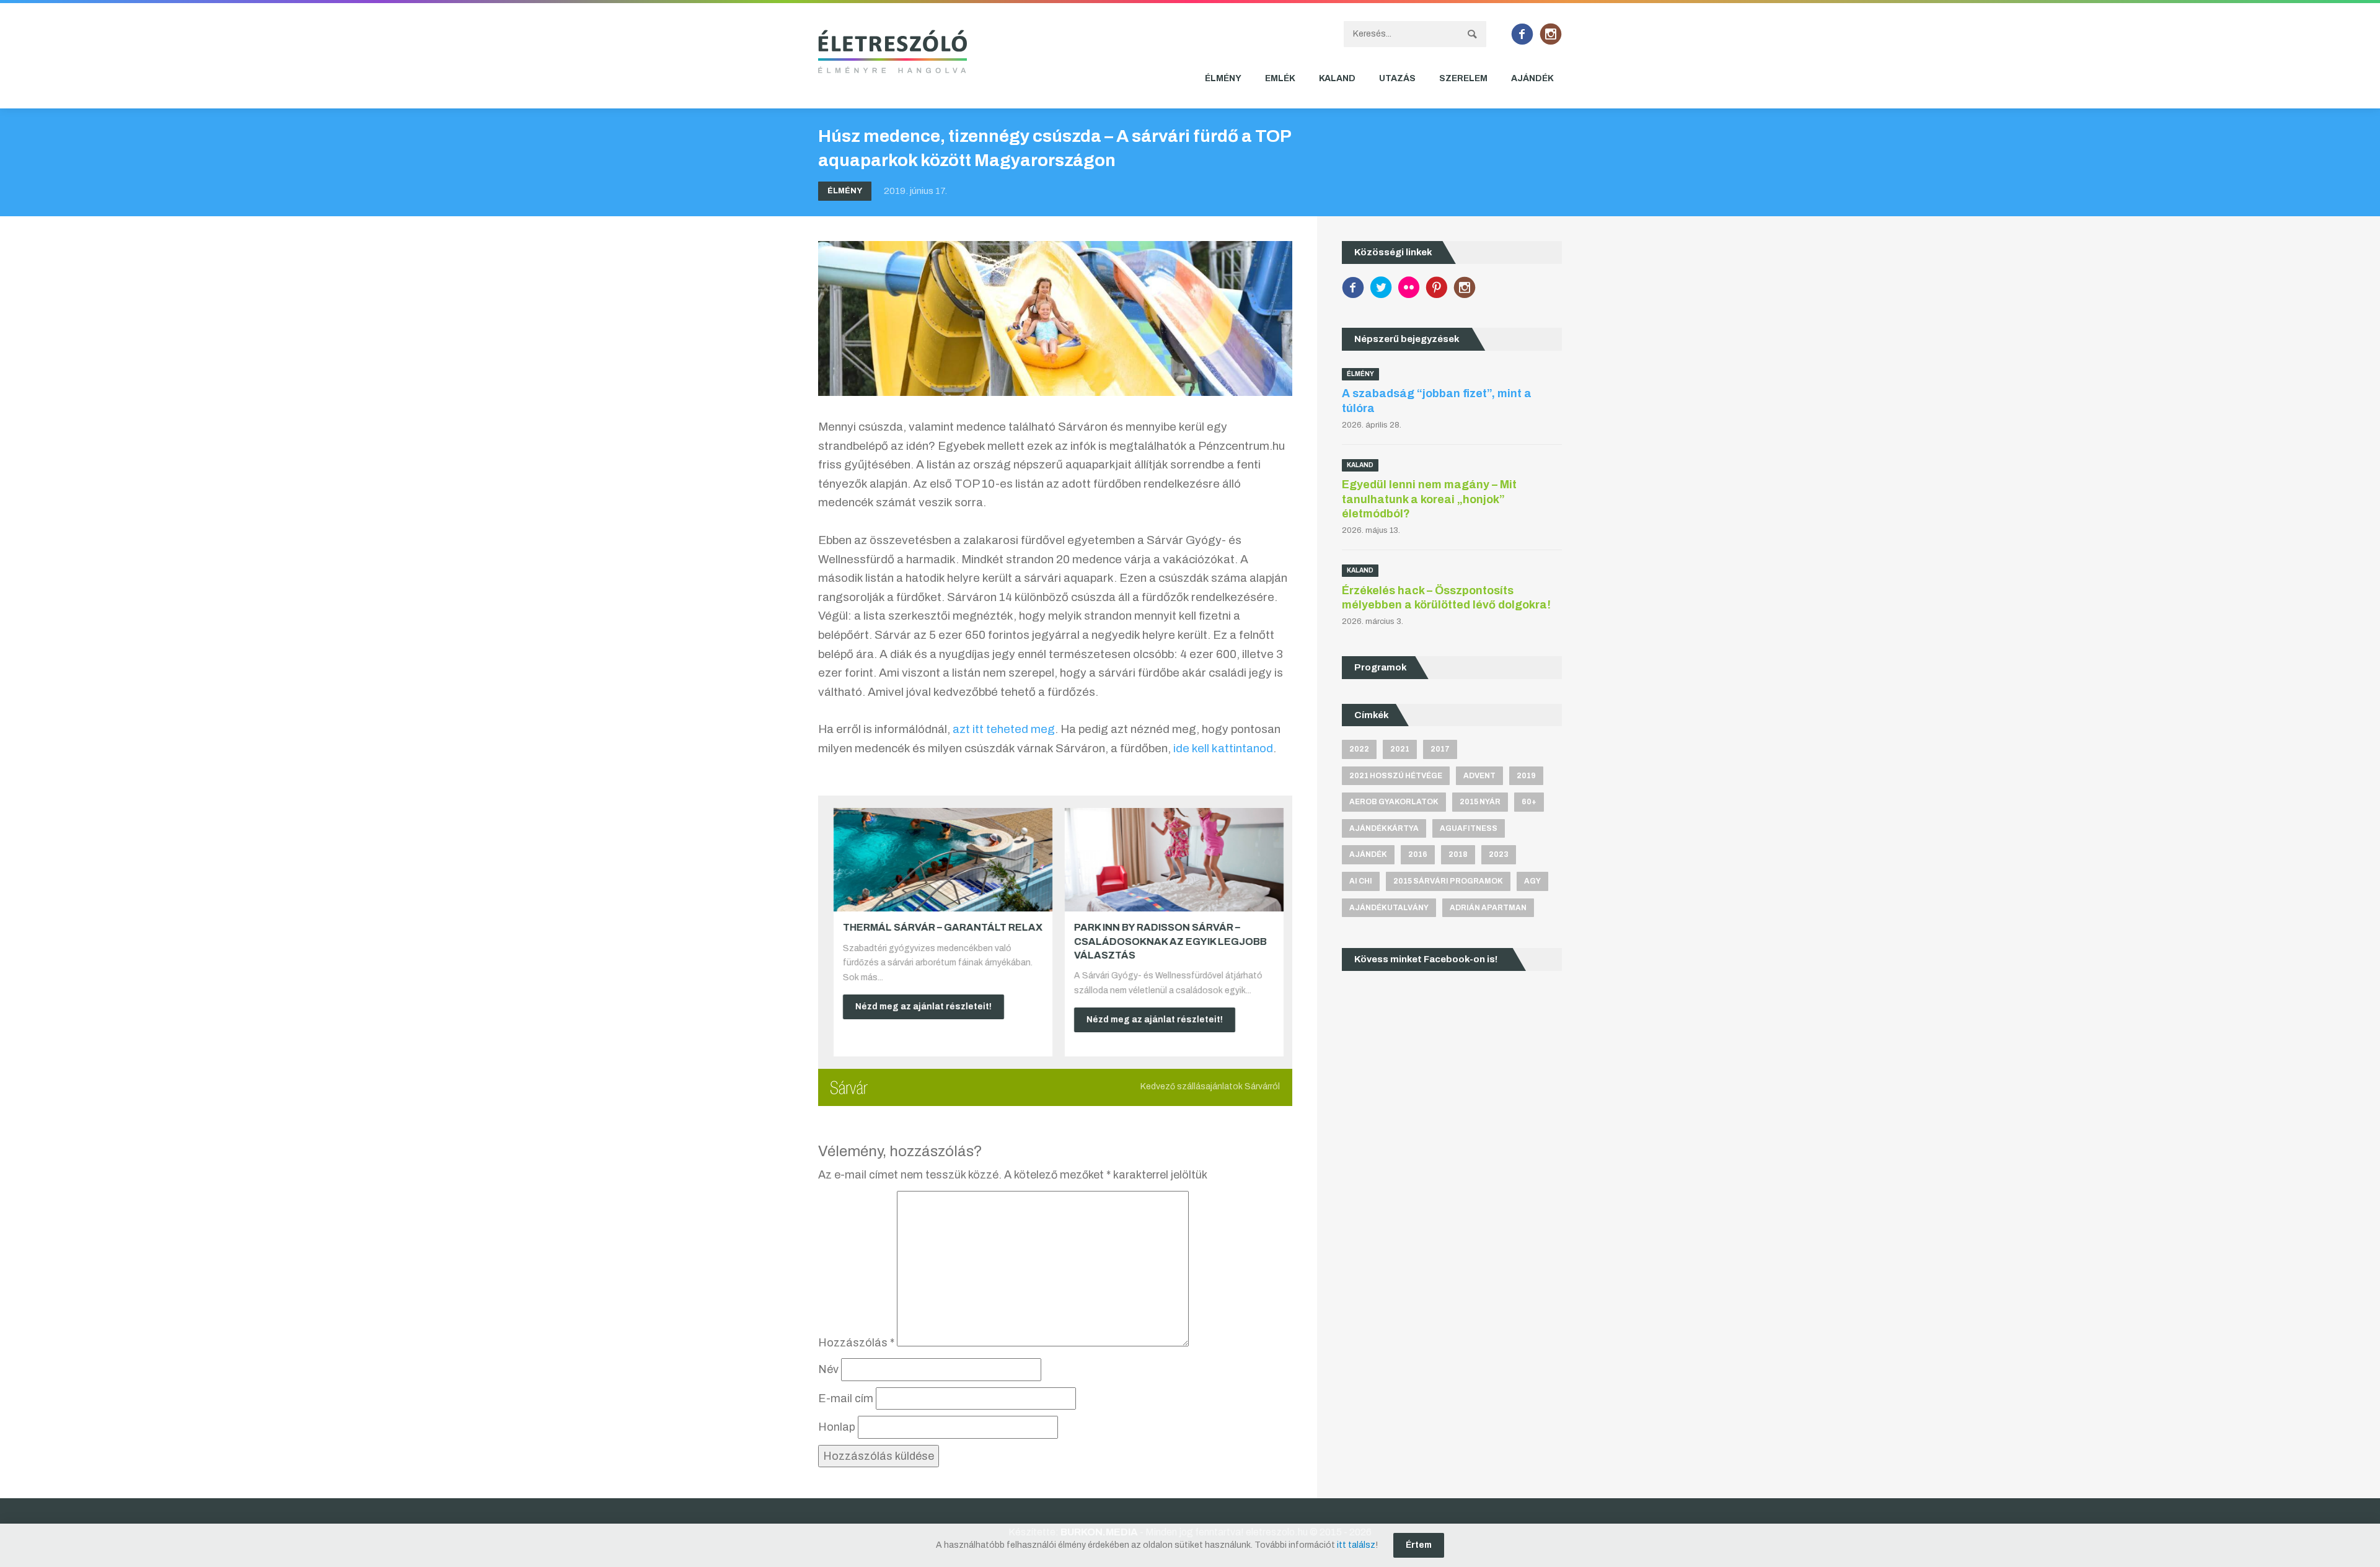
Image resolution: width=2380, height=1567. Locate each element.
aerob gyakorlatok (1394, 802)
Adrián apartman (1488, 908)
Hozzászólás (856, 1343)
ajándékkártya (1384, 828)
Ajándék (1532, 78)
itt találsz (1356, 1545)
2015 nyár (1480, 802)
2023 (1499, 854)
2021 (1400, 749)
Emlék (1280, 78)
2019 (1526, 776)
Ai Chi (1361, 881)
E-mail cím (846, 1398)
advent (1479, 776)
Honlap (837, 1427)
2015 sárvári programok (1448, 881)
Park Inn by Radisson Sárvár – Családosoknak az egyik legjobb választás (1167, 941)
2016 (1418, 854)
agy (1532, 881)
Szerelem (1463, 78)
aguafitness (1469, 828)
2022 (1359, 749)
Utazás (1397, 78)
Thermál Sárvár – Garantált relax (940, 927)
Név (828, 1369)
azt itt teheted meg (1004, 729)
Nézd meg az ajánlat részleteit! (920, 1007)
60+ (1529, 802)
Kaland (1337, 78)
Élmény (1223, 78)
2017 (1440, 749)
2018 (1458, 854)
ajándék (1368, 854)
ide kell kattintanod (1223, 748)
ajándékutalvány (1389, 908)
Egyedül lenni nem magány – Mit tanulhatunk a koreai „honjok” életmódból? (1429, 499)
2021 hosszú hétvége (1396, 776)
